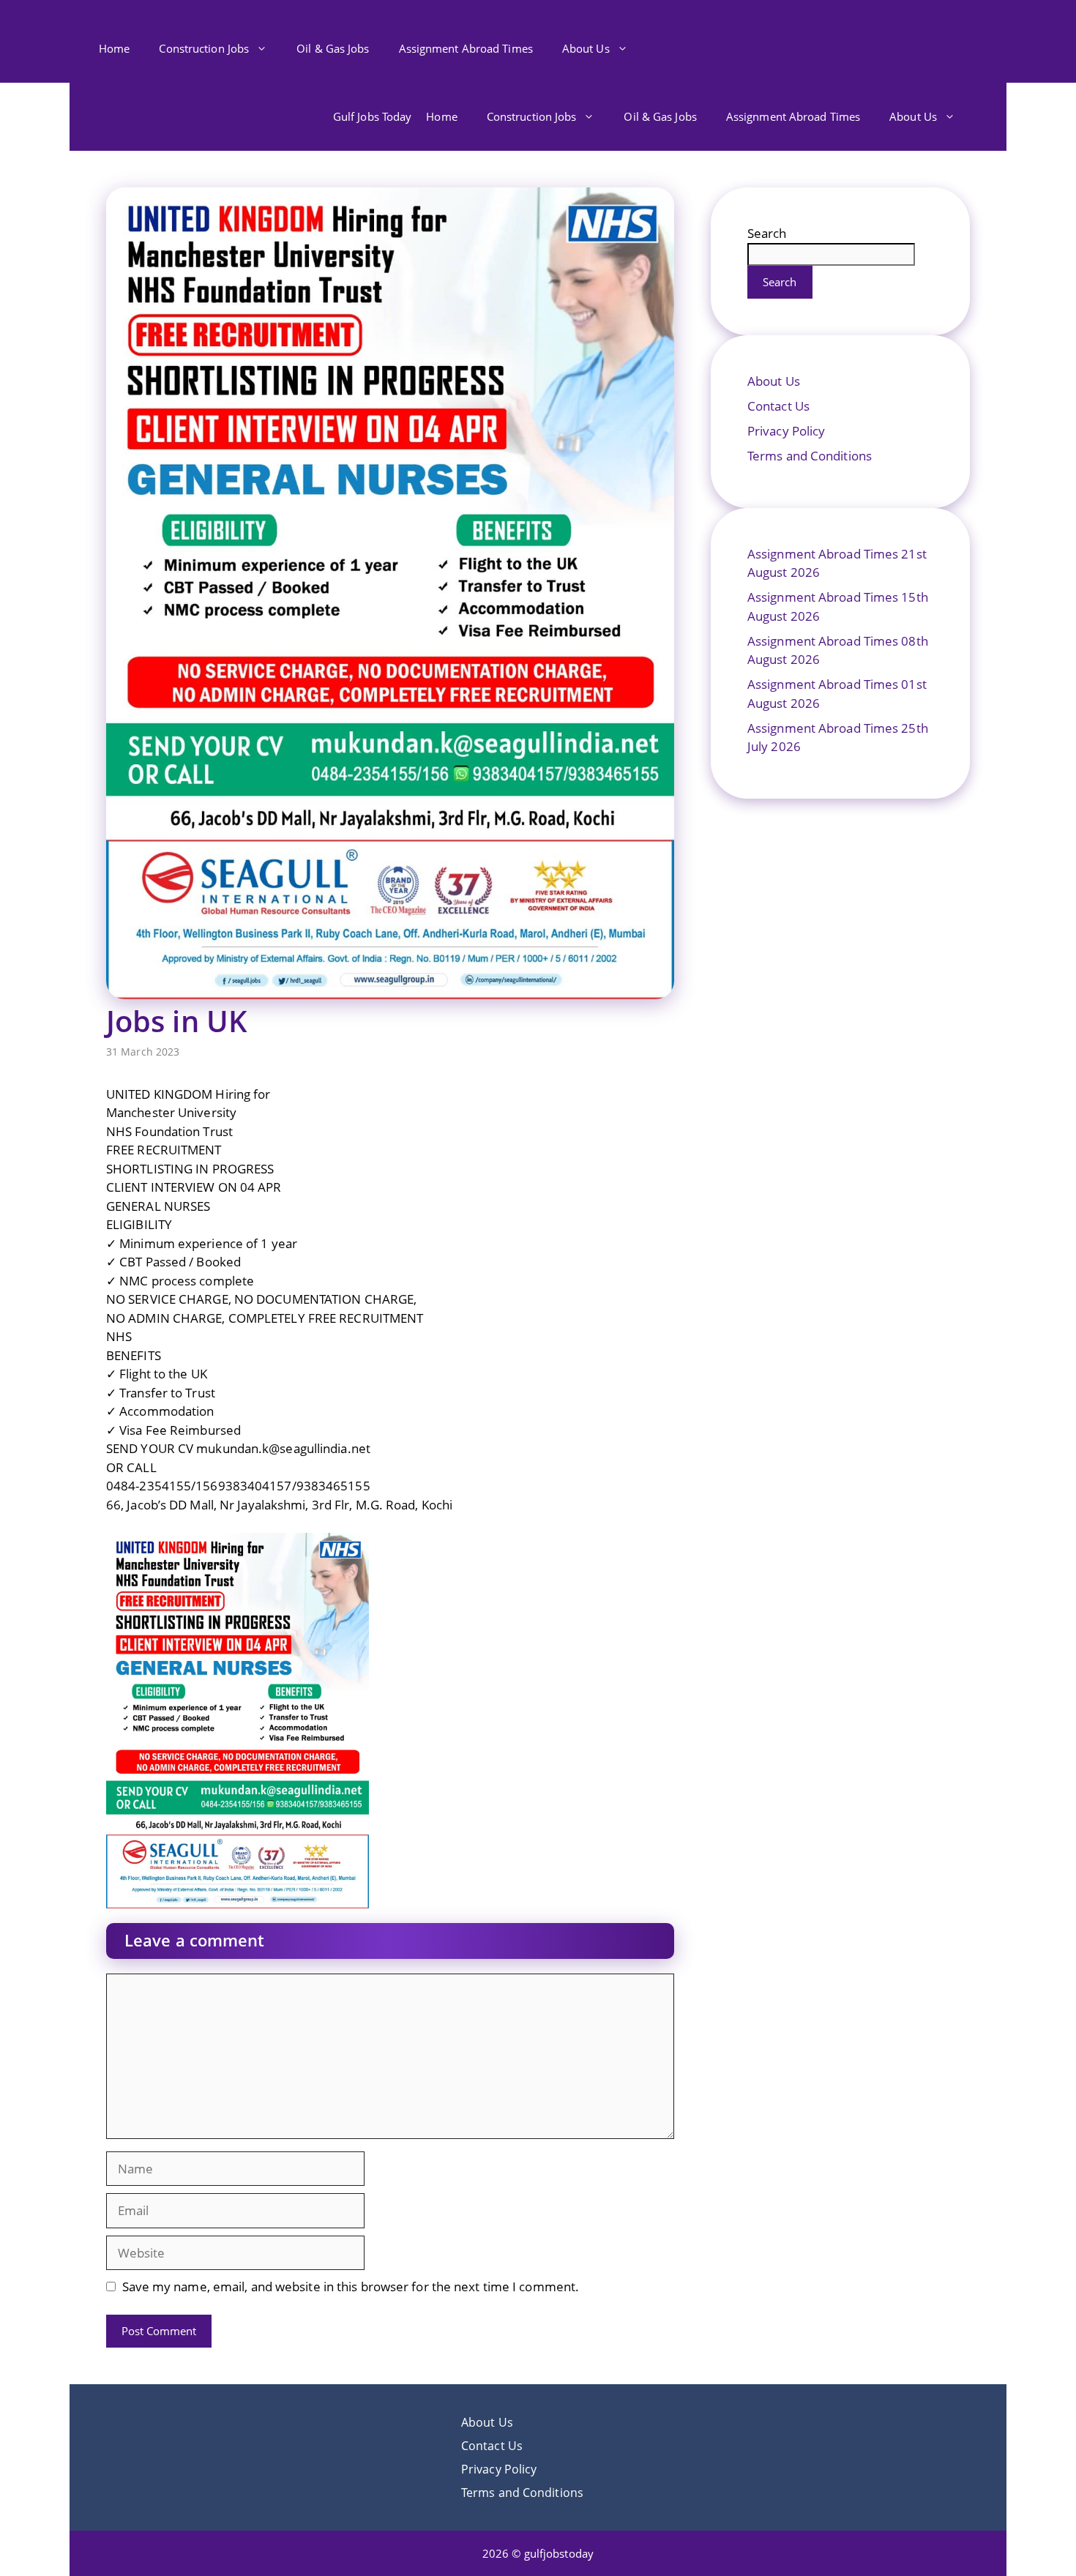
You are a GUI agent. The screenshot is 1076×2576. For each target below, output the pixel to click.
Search (767, 233)
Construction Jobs (204, 48)
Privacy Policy (786, 431)
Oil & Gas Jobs (333, 48)
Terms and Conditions (810, 456)
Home (114, 48)
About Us (586, 48)
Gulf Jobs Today (373, 116)
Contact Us (778, 406)
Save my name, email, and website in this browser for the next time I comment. (351, 2286)
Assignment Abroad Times (466, 48)
